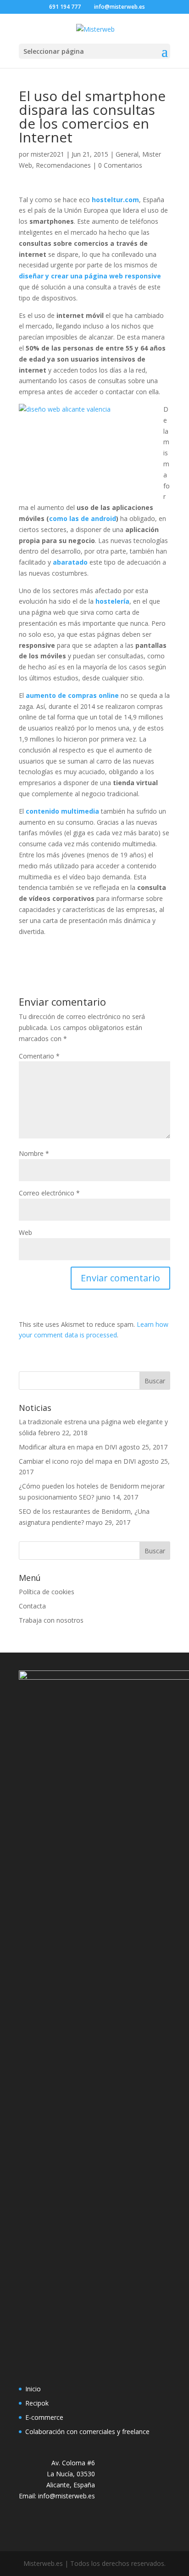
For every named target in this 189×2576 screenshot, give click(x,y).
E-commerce (44, 2417)
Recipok (37, 2403)
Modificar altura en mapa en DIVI (68, 1447)
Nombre (34, 1153)
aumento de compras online (72, 695)
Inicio (33, 2389)
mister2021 (47, 154)
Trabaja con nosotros (51, 1620)
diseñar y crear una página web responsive (90, 276)
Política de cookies (47, 1592)
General (127, 154)
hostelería (112, 601)
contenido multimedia (62, 811)
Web (25, 1232)
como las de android (83, 518)
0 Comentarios (120, 165)
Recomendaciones (63, 165)
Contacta (32, 1606)
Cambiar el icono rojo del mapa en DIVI (77, 1461)
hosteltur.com (115, 200)
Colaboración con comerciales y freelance (87, 2432)
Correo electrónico (49, 1193)
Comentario (39, 1056)
